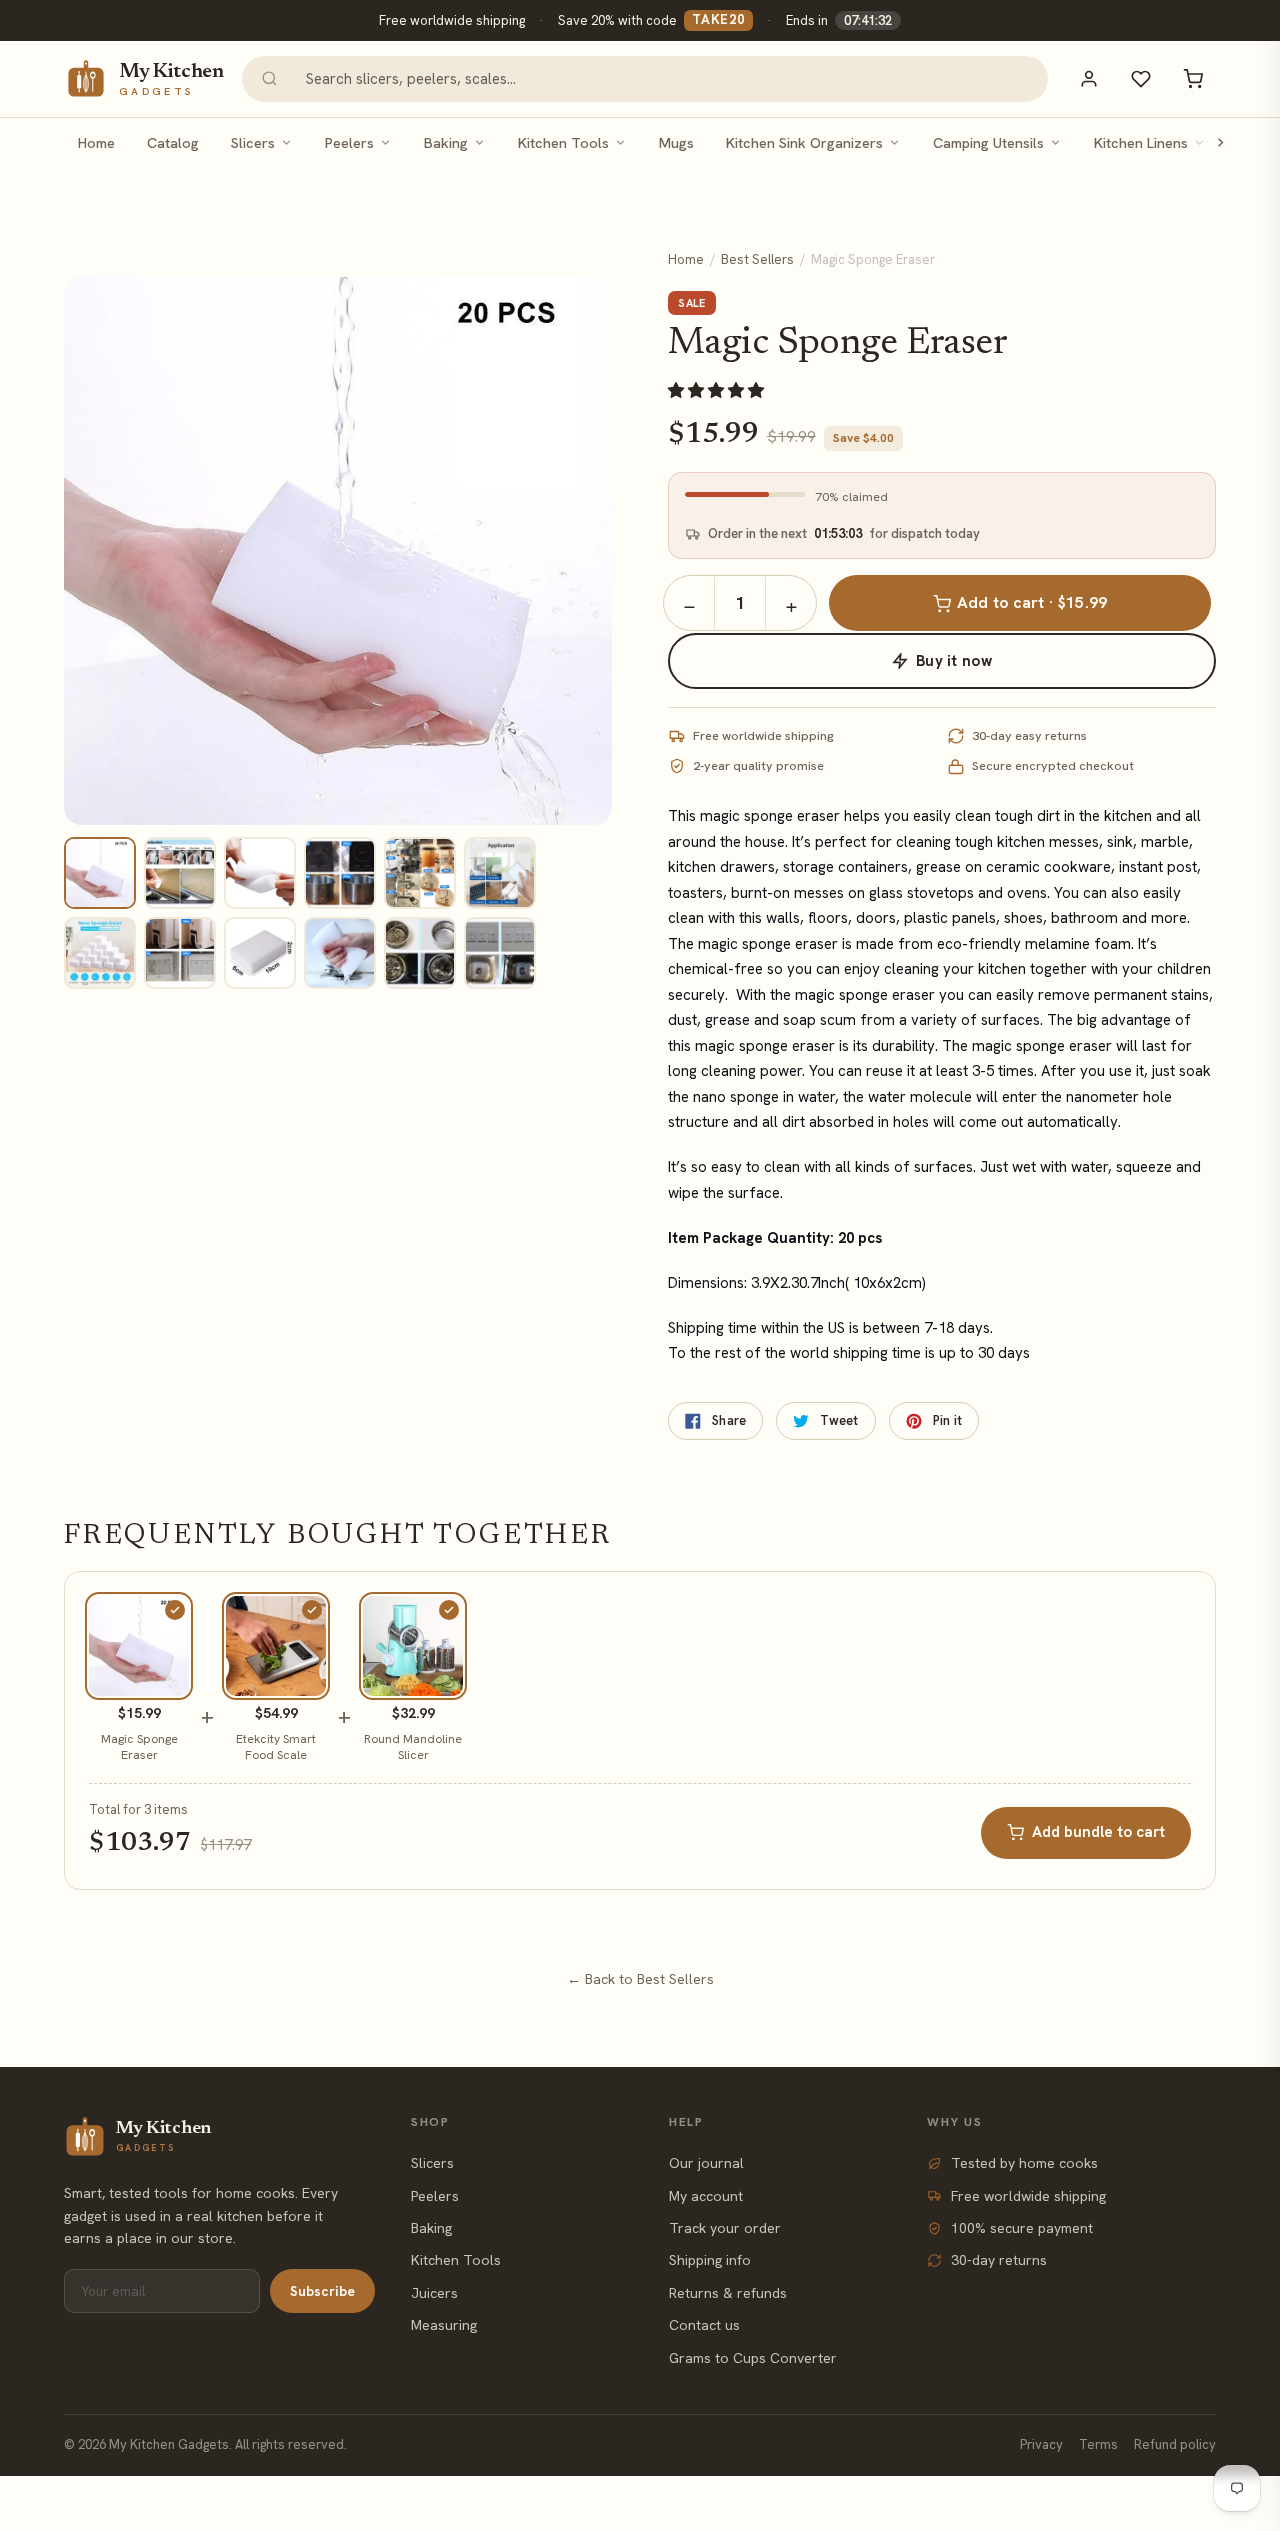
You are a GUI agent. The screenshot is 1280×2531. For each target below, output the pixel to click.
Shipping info (710, 2260)
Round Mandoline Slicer (413, 1747)
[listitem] (100, 873)
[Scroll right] (1220, 142)
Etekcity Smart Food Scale (276, 1747)
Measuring (444, 2325)
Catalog (173, 142)
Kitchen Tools (563, 142)
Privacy (1041, 2444)
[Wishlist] (1141, 79)
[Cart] (1193, 79)
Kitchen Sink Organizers (804, 142)
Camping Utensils (988, 142)
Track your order (725, 2228)
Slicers (253, 142)
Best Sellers (757, 259)
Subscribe (322, 2291)
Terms (1098, 2444)
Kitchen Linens (1141, 142)
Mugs (676, 142)
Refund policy (1175, 2444)
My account (706, 2196)
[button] (718, 390)
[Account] (1089, 79)
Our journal (706, 2163)
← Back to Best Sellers (640, 1979)
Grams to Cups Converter (753, 2358)
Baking (446, 142)
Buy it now (954, 661)
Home (96, 142)
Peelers (349, 142)
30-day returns (999, 2260)
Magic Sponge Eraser (139, 1747)
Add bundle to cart (1098, 1832)
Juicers (434, 2293)
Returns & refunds (728, 2293)
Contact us (704, 2325)
